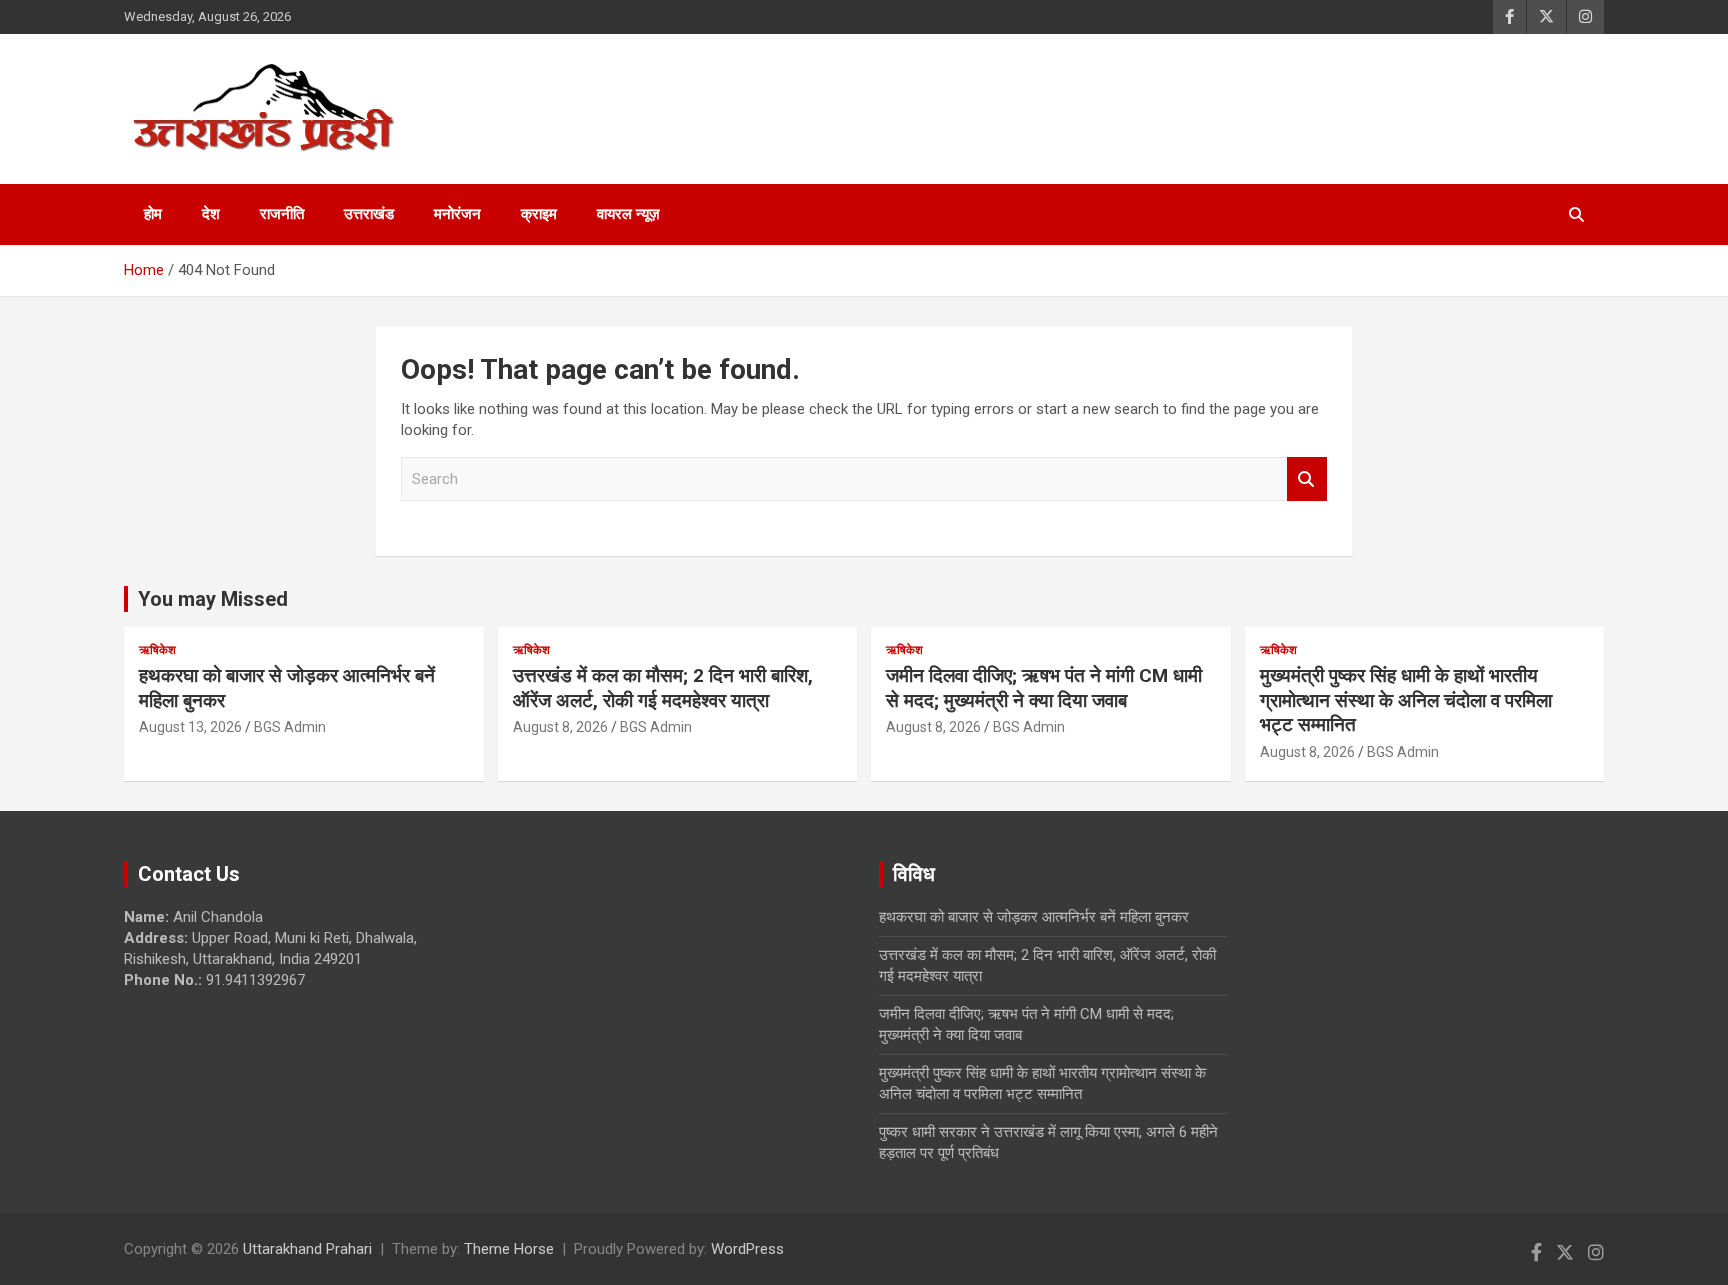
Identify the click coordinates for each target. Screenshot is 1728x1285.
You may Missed (213, 599)
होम (153, 214)
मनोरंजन (457, 214)
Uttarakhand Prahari (307, 1249)
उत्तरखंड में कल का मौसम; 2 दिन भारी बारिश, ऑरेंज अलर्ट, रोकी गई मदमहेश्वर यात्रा (663, 688)
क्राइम (539, 214)
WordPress (747, 1249)
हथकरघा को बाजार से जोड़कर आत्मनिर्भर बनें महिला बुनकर (1034, 917)
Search (1307, 479)
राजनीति (282, 214)
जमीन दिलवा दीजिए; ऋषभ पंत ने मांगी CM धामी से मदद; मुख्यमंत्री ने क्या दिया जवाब (1044, 688)
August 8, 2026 (560, 727)
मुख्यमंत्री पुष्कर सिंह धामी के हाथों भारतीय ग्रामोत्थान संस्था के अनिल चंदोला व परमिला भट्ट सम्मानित (1406, 700)
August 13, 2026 (190, 727)
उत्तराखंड (369, 214)
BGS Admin (290, 727)
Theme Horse (509, 1249)
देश (211, 214)
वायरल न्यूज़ (628, 214)
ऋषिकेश (157, 650)
